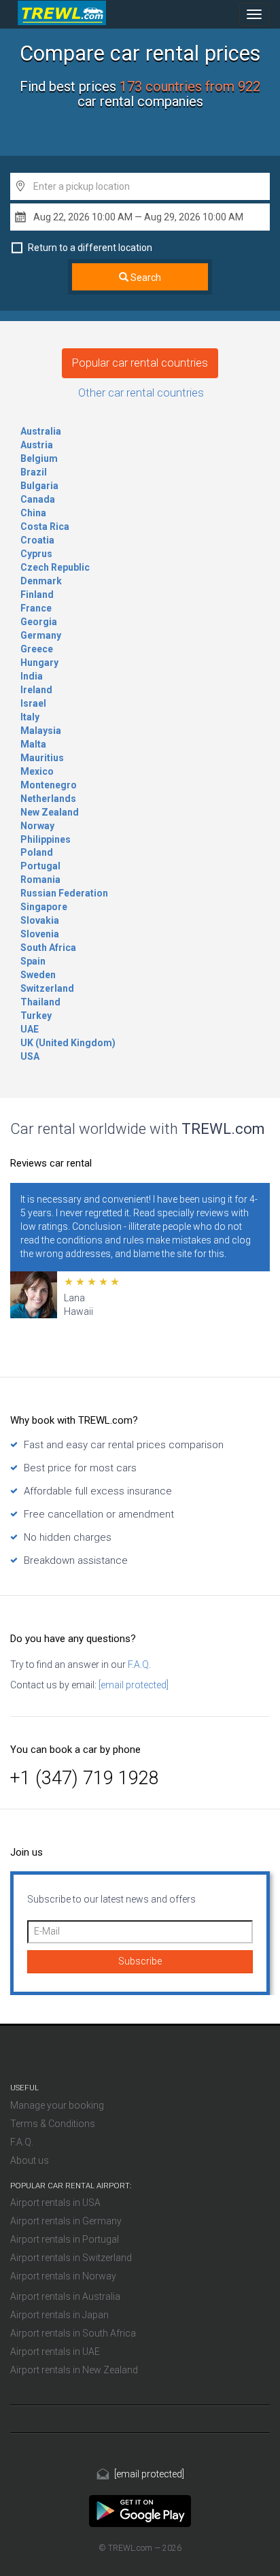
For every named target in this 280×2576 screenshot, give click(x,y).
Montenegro (49, 785)
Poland (37, 852)
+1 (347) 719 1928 (85, 1778)
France (36, 608)
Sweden (38, 975)
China (33, 513)
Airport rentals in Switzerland (71, 2258)
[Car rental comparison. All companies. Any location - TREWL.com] (140, 2510)
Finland (37, 595)
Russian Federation (64, 893)
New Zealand (50, 812)
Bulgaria (39, 486)
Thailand (40, 1002)
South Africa (48, 948)
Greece (37, 649)
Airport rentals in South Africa (73, 2333)
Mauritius (42, 758)
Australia (41, 431)
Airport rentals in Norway (63, 2276)
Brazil (34, 472)
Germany (41, 635)
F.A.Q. (138, 1665)
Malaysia (41, 731)
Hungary (39, 663)
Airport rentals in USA (55, 2203)
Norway (37, 826)
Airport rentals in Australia (65, 2296)
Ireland (36, 690)
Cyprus (36, 554)
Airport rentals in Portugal (65, 2239)
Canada (38, 499)
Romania (40, 880)
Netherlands (48, 799)
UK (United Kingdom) (68, 1043)
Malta (33, 744)
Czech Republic (55, 567)
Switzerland (47, 988)
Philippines (46, 839)
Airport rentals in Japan (59, 2315)
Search (145, 278)
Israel (33, 703)
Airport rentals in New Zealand (74, 2370)
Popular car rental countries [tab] (140, 363)
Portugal (40, 866)
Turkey (36, 1016)
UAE (30, 1029)
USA (30, 1056)
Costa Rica (45, 526)
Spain (33, 961)
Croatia (37, 540)
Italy (30, 717)
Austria (37, 445)
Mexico (37, 771)
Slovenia (40, 934)
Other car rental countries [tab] (141, 392)
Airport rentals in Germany (66, 2221)
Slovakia (40, 920)
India (32, 676)
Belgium (39, 458)
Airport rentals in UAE (55, 2352)
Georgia (39, 622)
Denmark (41, 581)
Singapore (44, 907)
